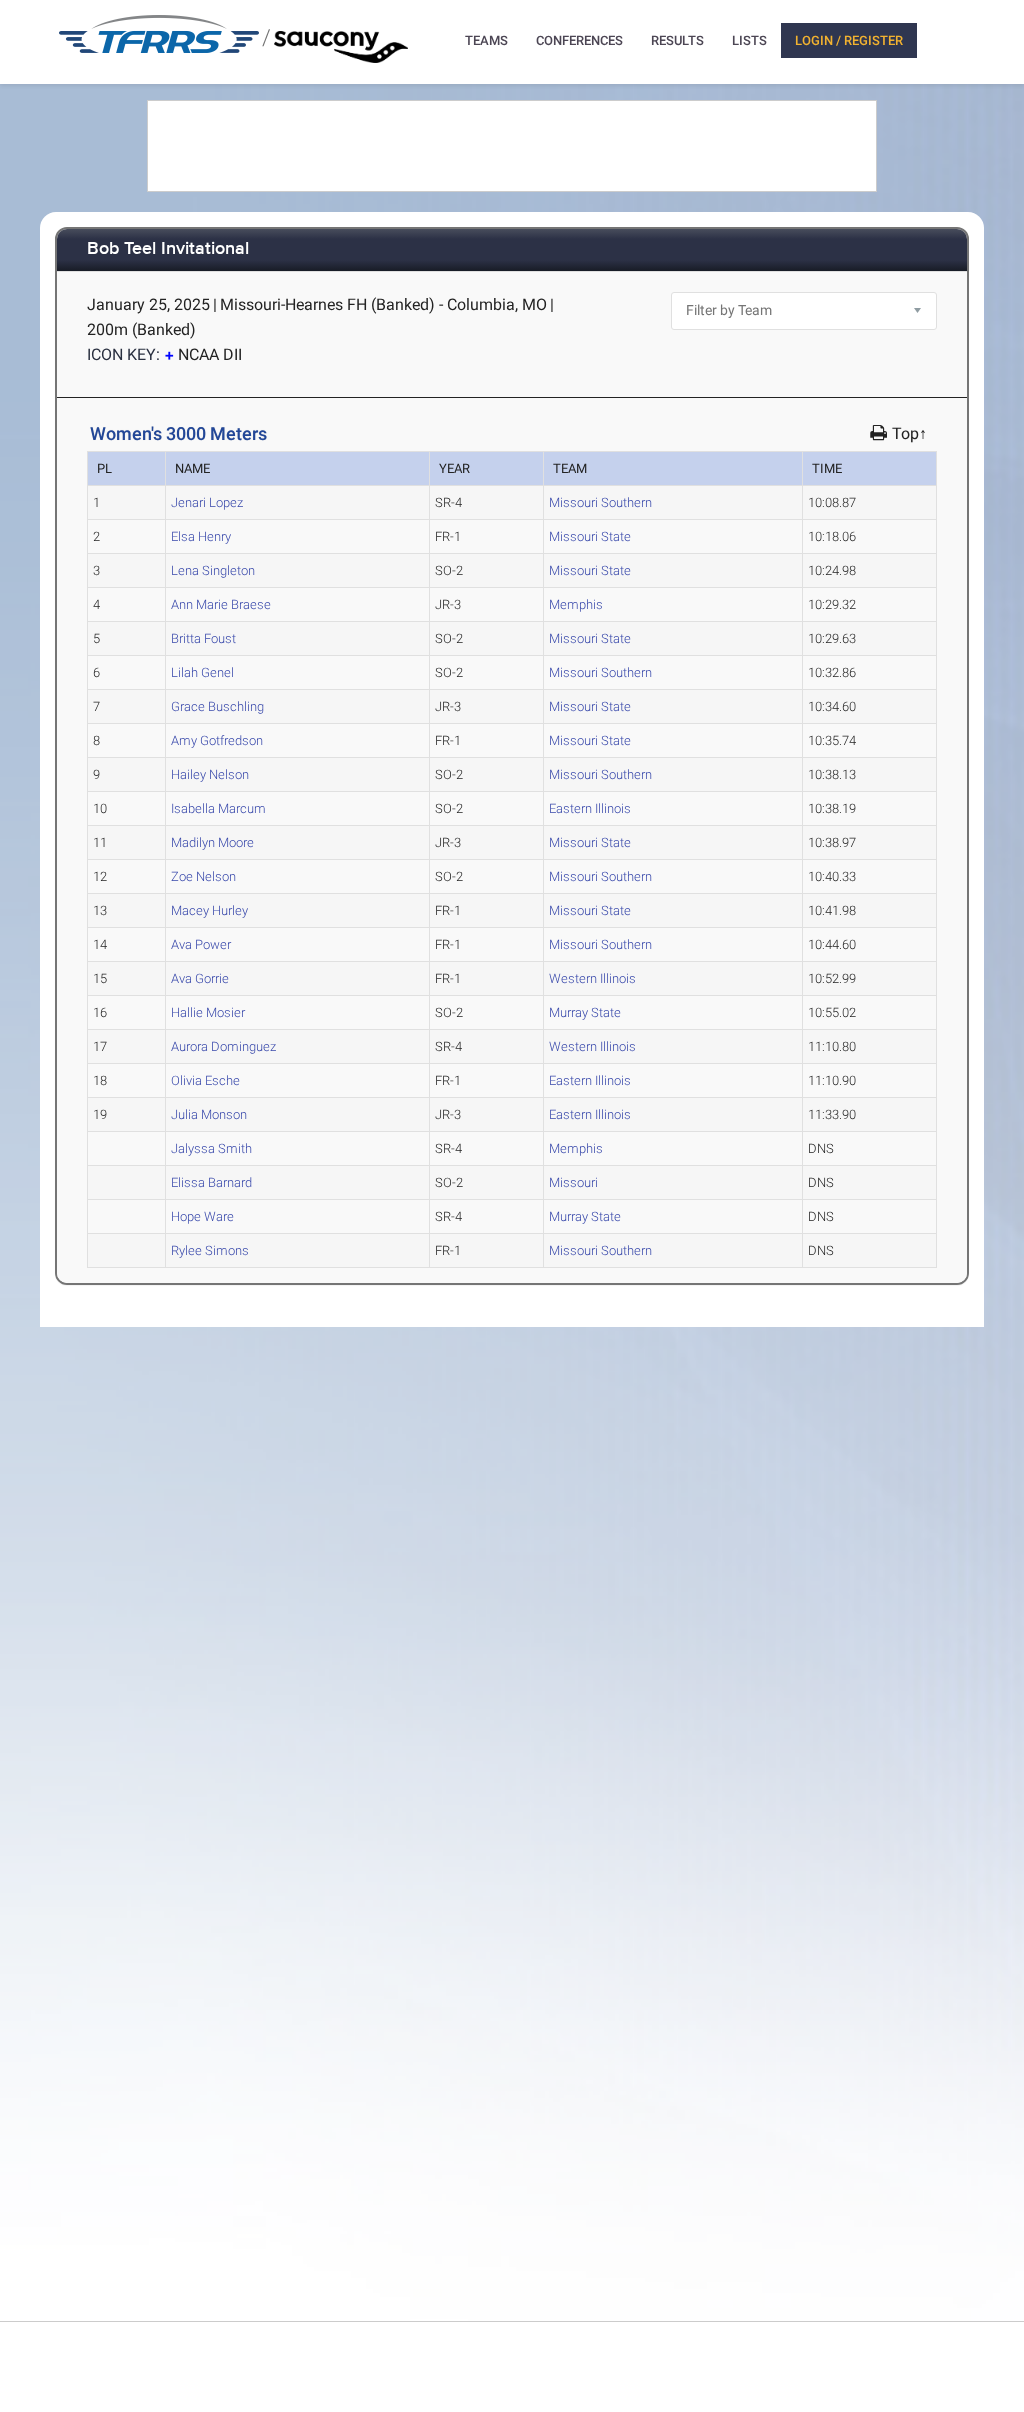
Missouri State (590, 536)
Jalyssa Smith (211, 1148)
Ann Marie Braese (221, 604)
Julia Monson (209, 1114)
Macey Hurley (209, 910)
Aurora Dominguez (223, 1046)
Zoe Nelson (203, 876)
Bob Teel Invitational (168, 249)
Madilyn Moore (212, 842)
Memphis (576, 604)
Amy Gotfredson (217, 740)
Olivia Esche (205, 1080)
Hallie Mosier (208, 1012)
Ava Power (201, 944)
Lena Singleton (213, 570)
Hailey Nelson (210, 774)
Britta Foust (203, 638)
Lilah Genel (202, 672)
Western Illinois (592, 978)
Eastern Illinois (590, 808)
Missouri (573, 1182)
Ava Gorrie (200, 978)
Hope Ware (202, 1216)
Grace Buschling (217, 706)
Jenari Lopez (207, 502)
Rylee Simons (210, 1250)
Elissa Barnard (211, 1182)
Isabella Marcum (218, 808)
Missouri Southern (600, 502)
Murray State (585, 1012)
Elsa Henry (201, 536)
